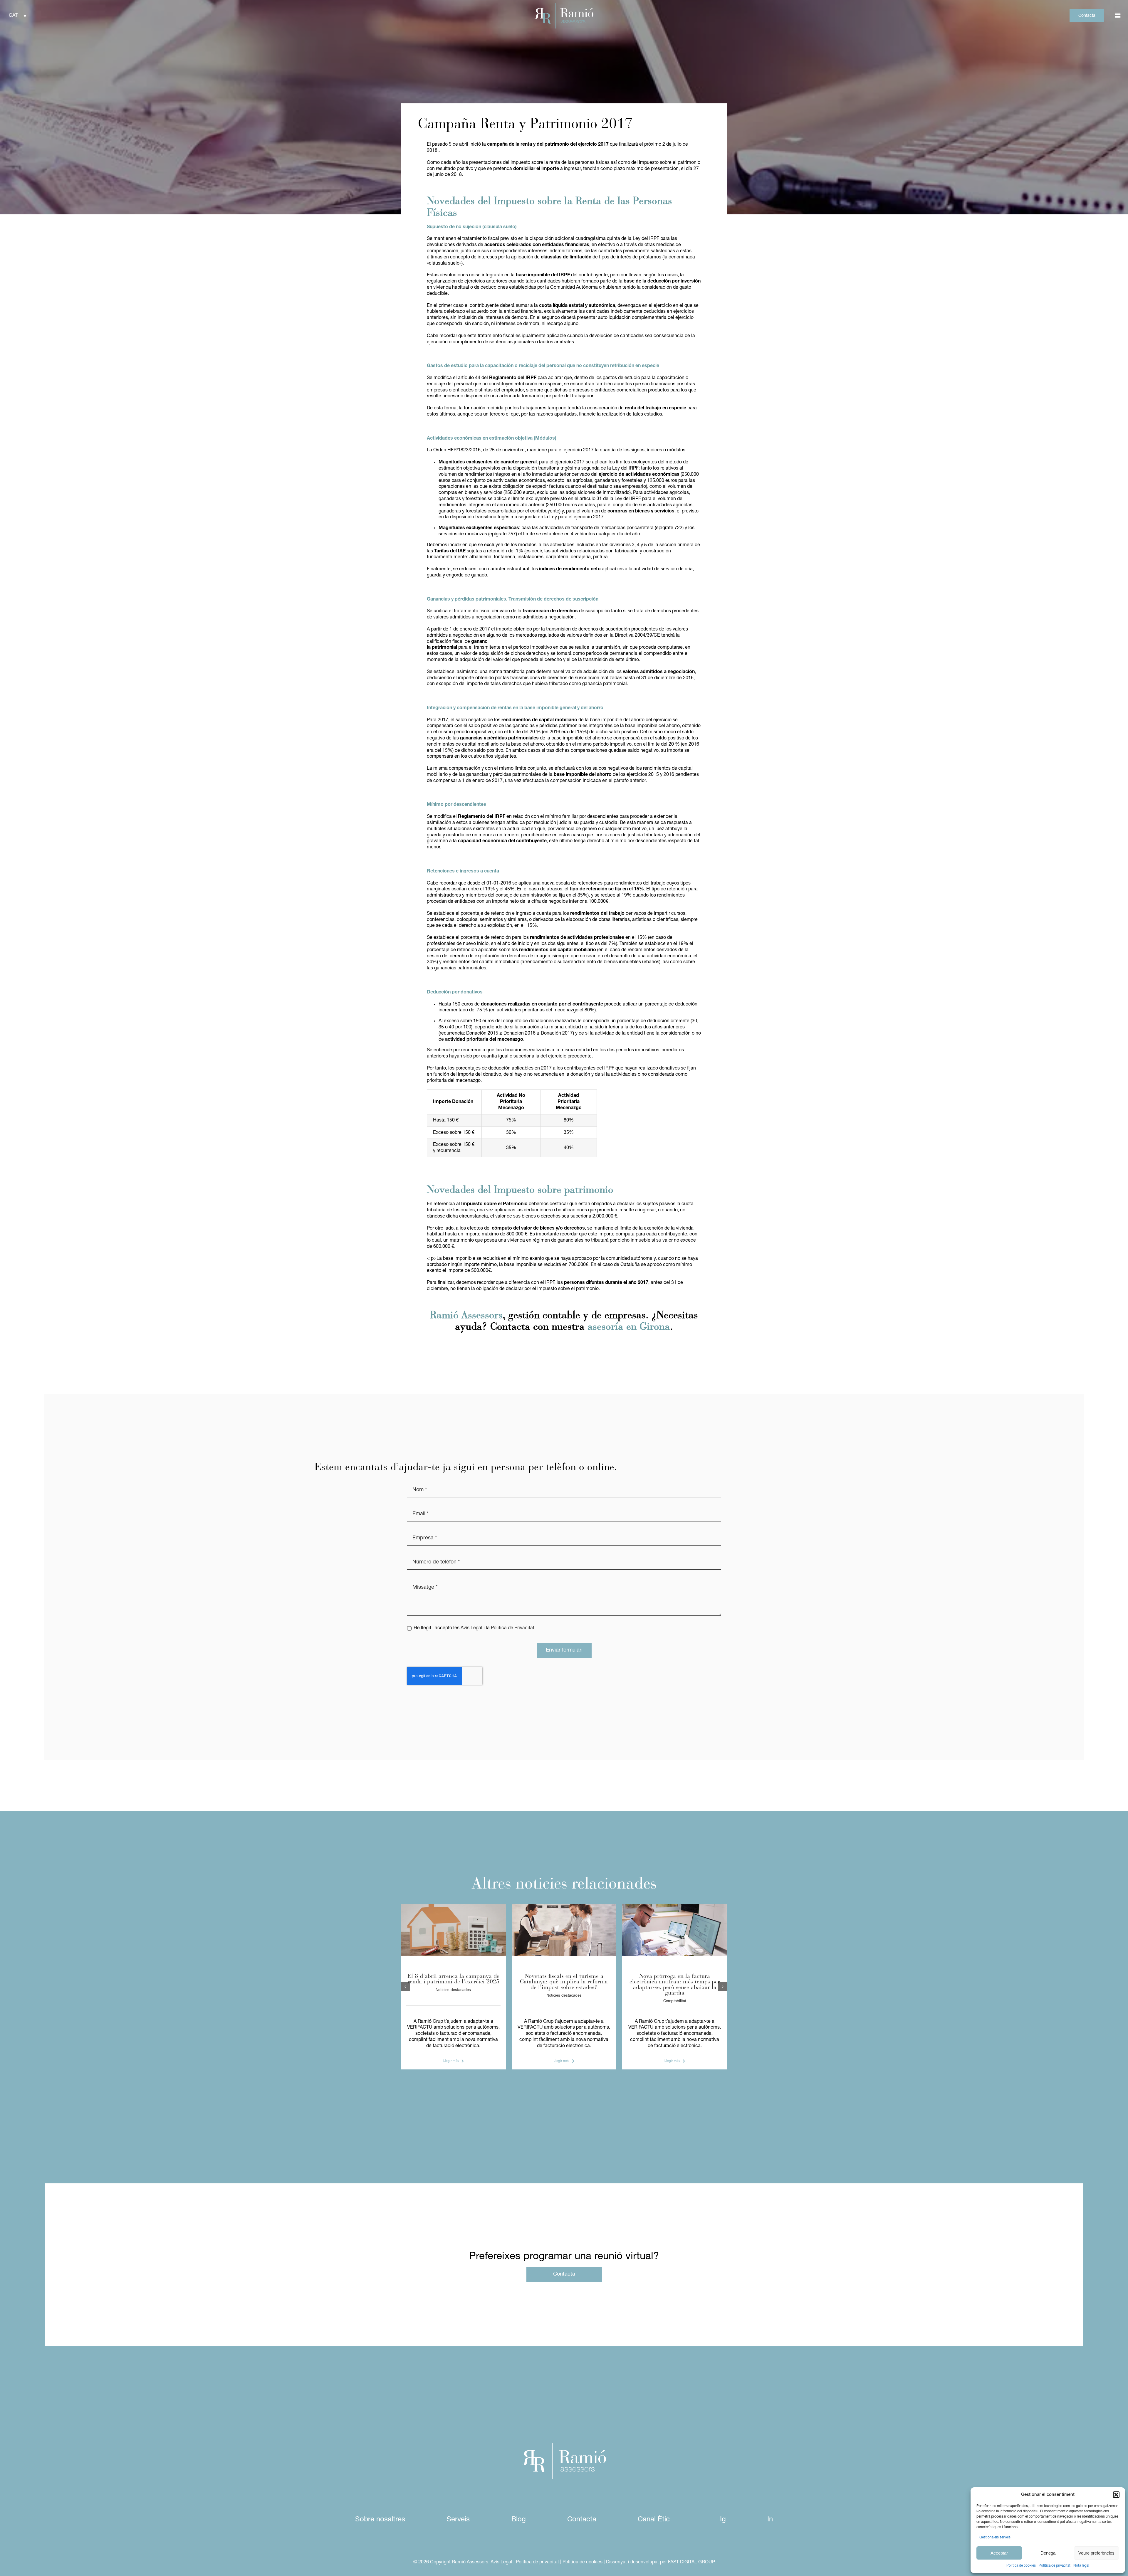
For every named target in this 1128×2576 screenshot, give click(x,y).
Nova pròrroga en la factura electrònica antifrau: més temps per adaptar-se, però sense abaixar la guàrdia (675, 1985)
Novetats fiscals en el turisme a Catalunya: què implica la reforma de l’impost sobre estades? (564, 1982)
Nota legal (1081, 2566)
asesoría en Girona (629, 1327)
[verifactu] (675, 1906)
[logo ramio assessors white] (564, 2445)
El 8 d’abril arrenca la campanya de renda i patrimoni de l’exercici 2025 (453, 1979)
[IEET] (564, 1906)
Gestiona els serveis (995, 2538)
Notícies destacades (453, 1990)
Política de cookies (1021, 2566)
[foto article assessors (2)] (453, 1906)
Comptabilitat (675, 2001)
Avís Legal (471, 1628)
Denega (1048, 2553)
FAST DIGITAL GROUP (691, 2562)
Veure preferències (1096, 2553)
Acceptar (999, 2553)
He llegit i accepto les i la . (474, 1628)
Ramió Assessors (466, 1316)
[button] (1116, 2495)
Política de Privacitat (513, 1628)
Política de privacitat (1055, 2566)
